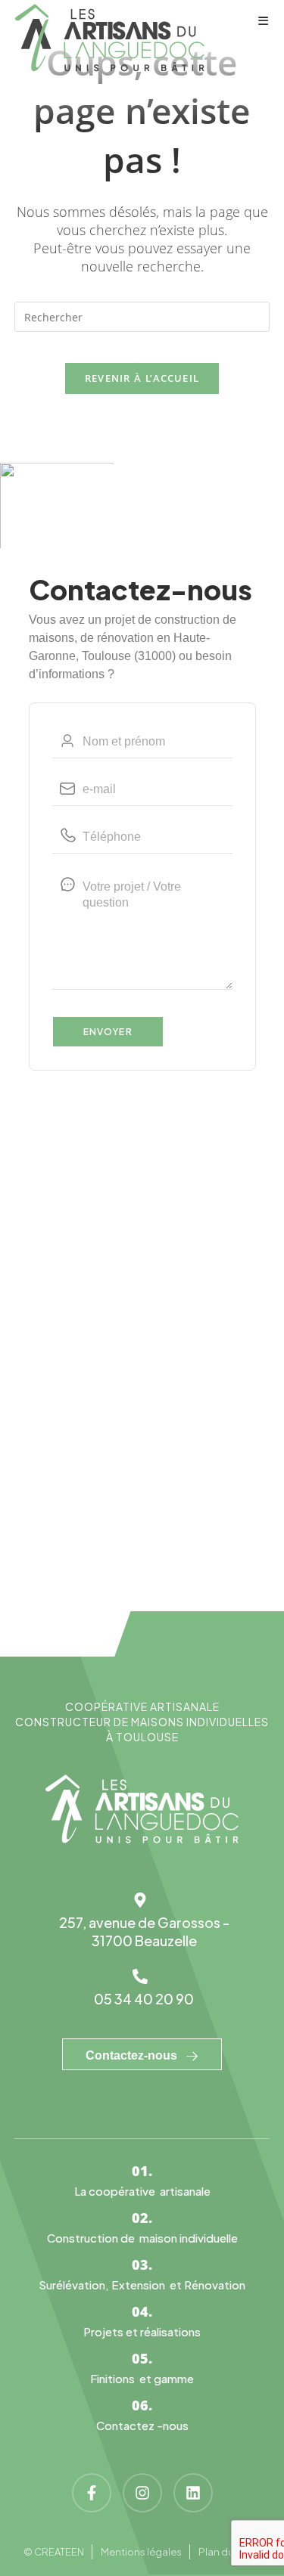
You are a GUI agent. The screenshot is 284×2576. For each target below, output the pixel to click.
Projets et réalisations (142, 2331)
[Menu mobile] (264, 20)
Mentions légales (141, 2552)
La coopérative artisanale (142, 2191)
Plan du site (226, 2552)
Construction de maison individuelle (142, 2238)
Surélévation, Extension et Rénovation (142, 2285)
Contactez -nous (142, 2425)
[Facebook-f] (92, 2493)
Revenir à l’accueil (142, 378)
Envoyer (108, 1032)
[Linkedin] (193, 2493)
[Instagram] (142, 2493)
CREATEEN (59, 2552)
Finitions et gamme (142, 2378)
